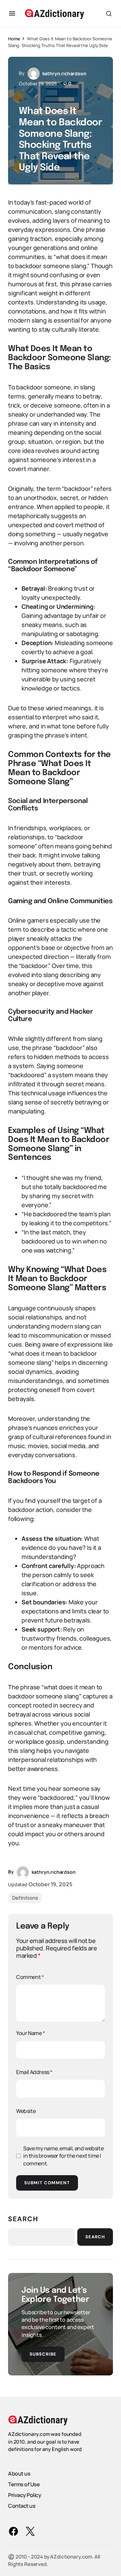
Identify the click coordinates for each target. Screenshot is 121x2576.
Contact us (22, 2505)
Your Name (31, 2033)
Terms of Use (24, 2484)
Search (23, 2219)
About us (19, 2473)
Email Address (34, 2072)
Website (26, 2111)
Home (14, 39)
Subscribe (43, 2354)
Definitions (25, 1898)
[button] (12, 13)
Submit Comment (47, 2183)
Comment (30, 1977)
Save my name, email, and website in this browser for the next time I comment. (63, 2156)
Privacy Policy (25, 2495)
